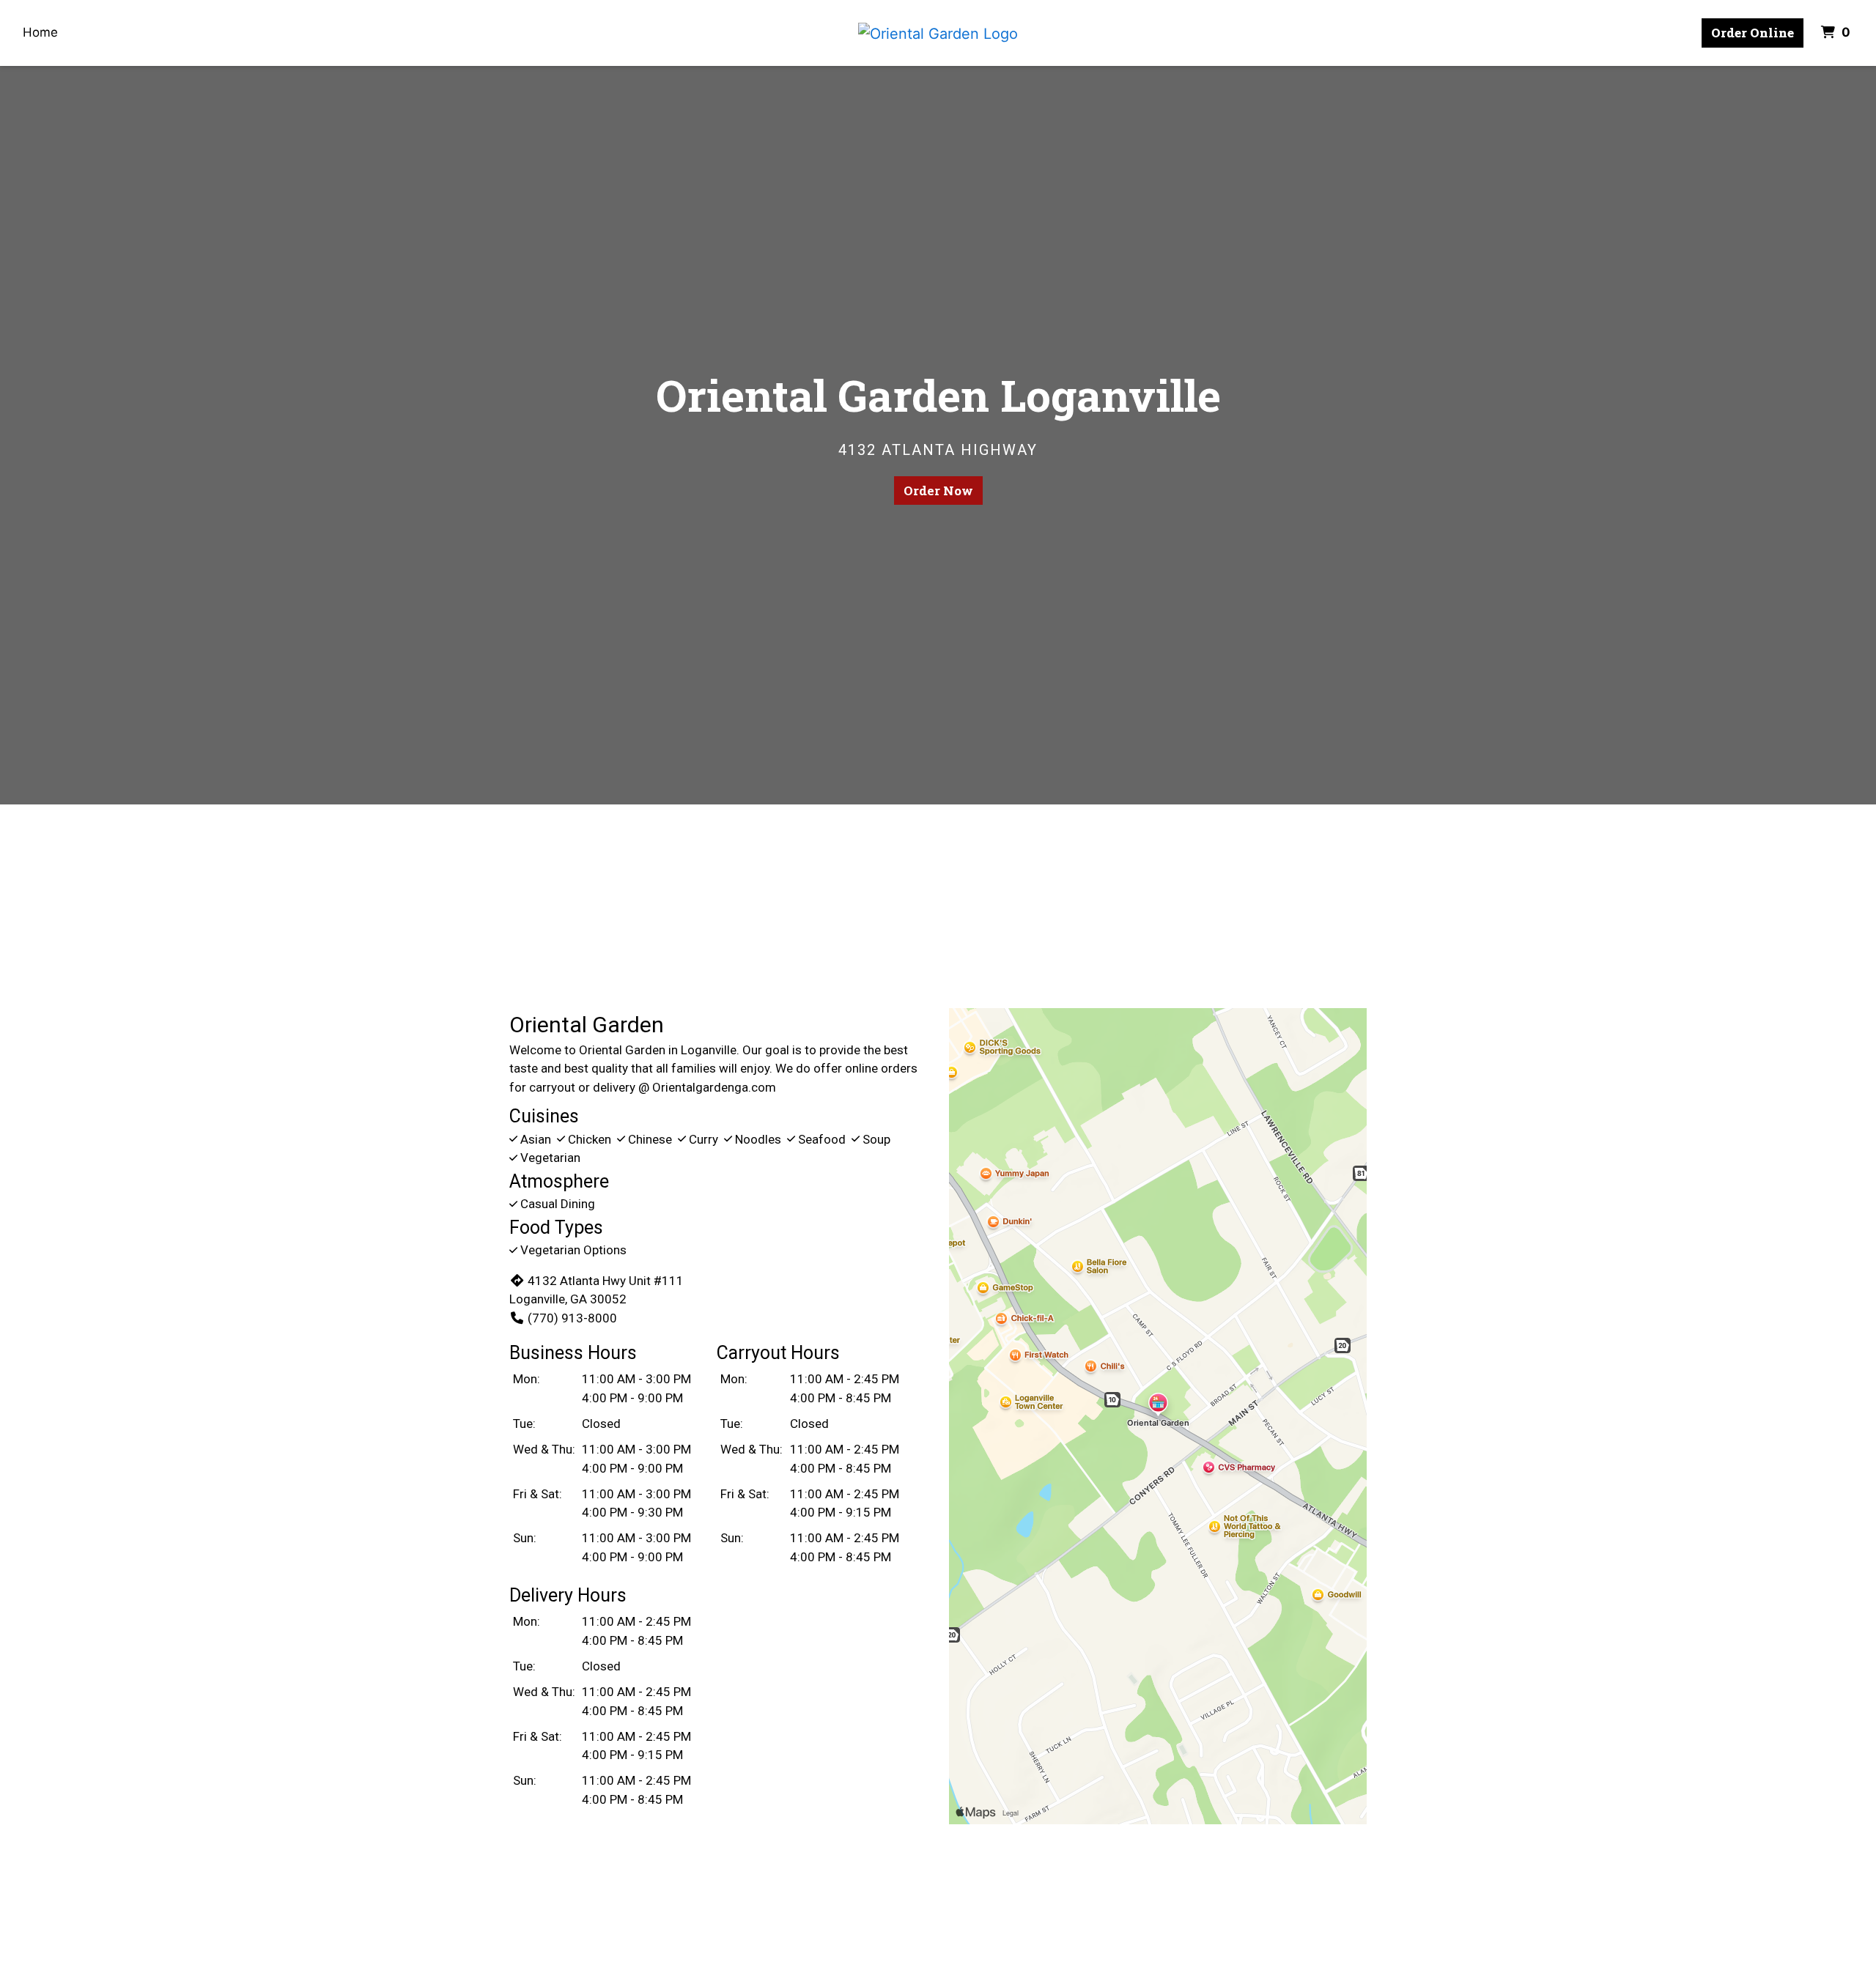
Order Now (938, 491)
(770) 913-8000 (572, 1318)
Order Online (1753, 33)
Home (40, 32)
